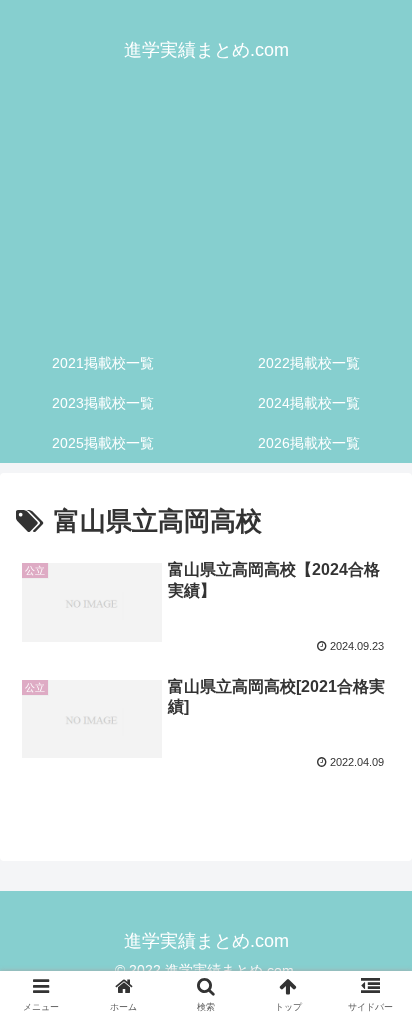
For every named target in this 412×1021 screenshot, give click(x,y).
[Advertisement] (206, 220)
